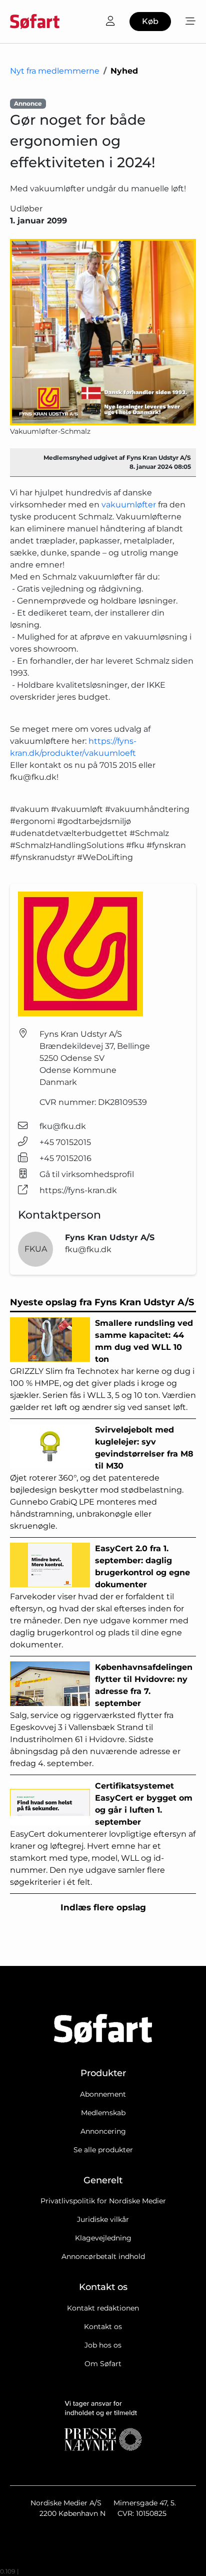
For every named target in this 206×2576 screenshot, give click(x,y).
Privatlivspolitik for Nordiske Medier (103, 2201)
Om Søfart (103, 2364)
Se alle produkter (103, 2150)
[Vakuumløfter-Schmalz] (103, 332)
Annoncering (103, 2131)
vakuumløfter (129, 505)
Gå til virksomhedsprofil (87, 1174)
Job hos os (103, 2345)
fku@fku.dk (63, 1126)
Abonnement (103, 2094)
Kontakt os (103, 2327)
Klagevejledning (103, 2238)
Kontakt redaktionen (103, 2308)
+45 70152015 (65, 1142)
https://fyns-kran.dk (78, 1190)
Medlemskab (103, 2113)
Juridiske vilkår (103, 2219)
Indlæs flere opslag (103, 1907)
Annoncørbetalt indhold (103, 2256)
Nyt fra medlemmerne (55, 71)
